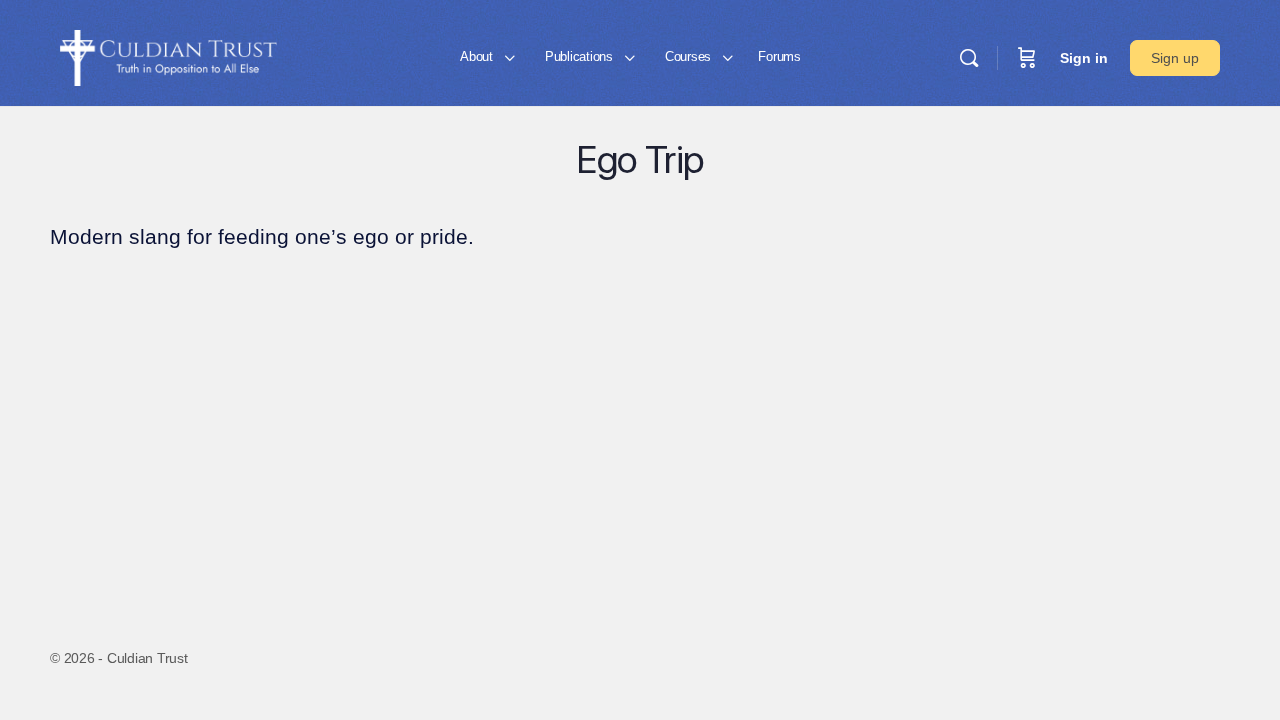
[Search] (969, 58)
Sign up (1175, 58)
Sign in (1084, 58)
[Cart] (1027, 58)
